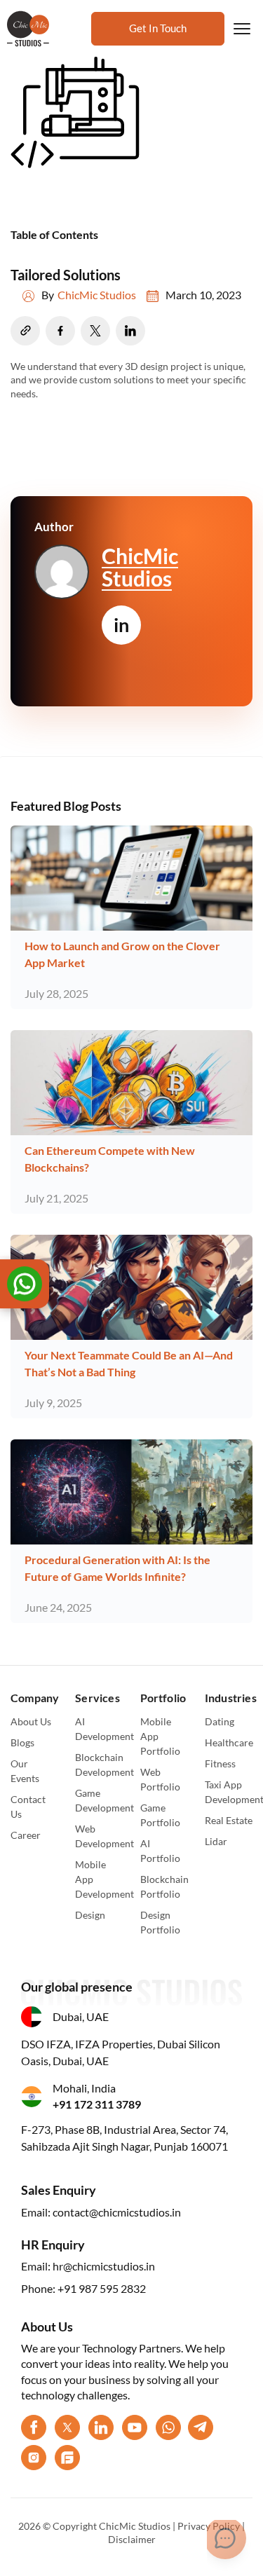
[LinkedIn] (101, 2427)
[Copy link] (25, 331)
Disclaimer (132, 2539)
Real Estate (229, 1820)
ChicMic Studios (97, 295)
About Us (31, 1721)
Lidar (216, 1841)
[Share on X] (95, 331)
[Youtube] (135, 2427)
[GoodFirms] (67, 2458)
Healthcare (229, 1742)
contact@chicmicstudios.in (117, 2212)
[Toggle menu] (242, 29)
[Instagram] (34, 2458)
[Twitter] (67, 2427)
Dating (220, 1721)
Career (26, 1835)
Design (90, 1915)
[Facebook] (34, 2427)
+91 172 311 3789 (97, 2104)
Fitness (220, 1763)
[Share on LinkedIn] (130, 331)
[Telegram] (201, 2427)
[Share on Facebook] (60, 331)
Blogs (22, 1742)
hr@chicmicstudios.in (104, 2266)
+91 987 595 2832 (102, 2288)
